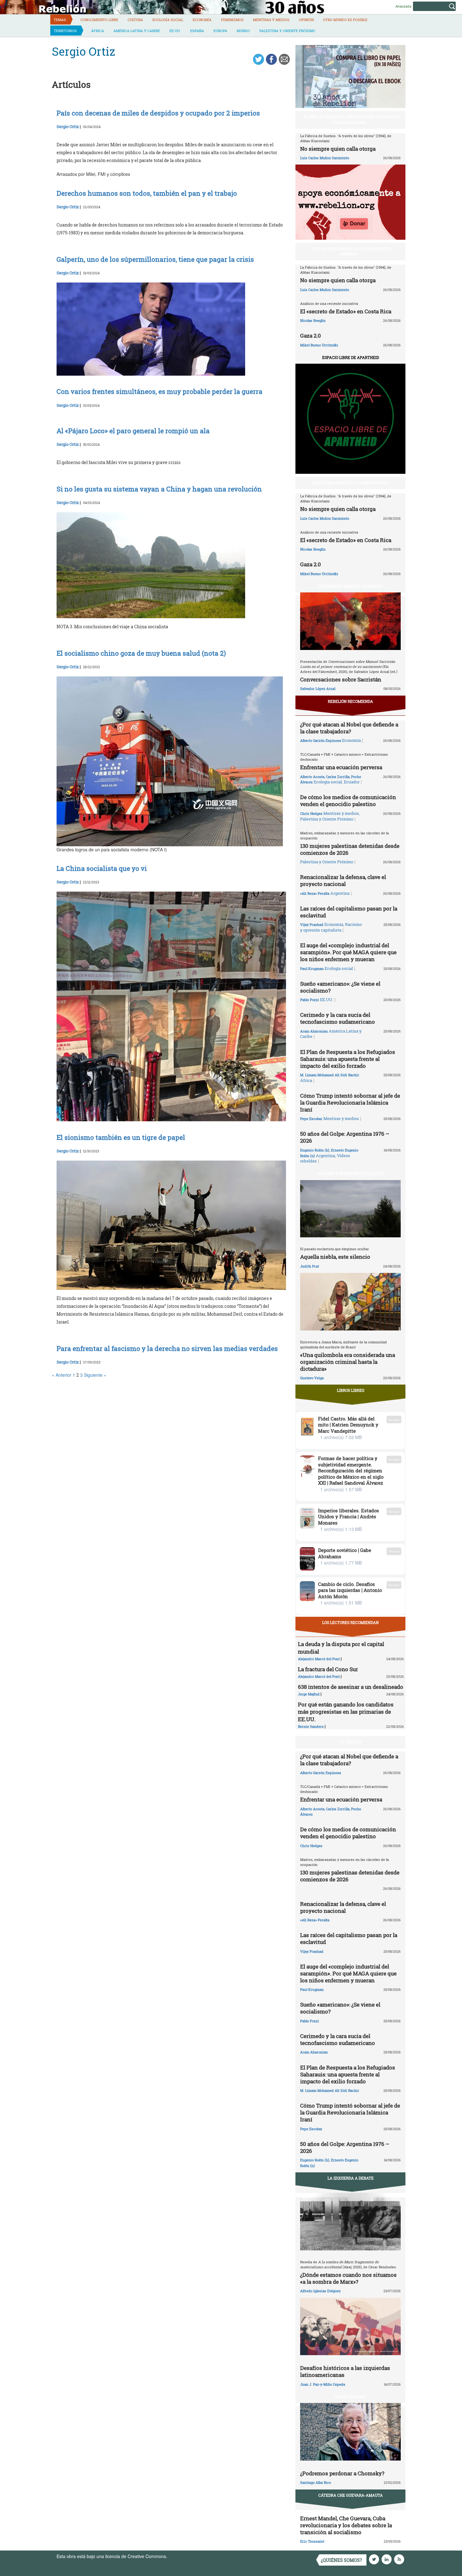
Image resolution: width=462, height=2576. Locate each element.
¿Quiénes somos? (341, 2560)
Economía (202, 20)
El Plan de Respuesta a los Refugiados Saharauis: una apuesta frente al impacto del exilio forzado (348, 1059)
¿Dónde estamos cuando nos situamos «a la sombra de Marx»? (348, 2278)
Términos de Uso (185, 2556)
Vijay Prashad (312, 924)
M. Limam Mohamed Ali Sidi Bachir (330, 1075)
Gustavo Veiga (312, 1378)
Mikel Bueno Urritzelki (319, 345)
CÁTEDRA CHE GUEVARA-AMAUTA (351, 2495)
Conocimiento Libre (99, 20)
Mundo (243, 31)
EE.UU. (175, 31)
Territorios (65, 31)
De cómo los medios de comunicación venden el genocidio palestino (348, 801)
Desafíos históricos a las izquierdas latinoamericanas (345, 2371)
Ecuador (352, 782)
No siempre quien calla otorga (338, 149)
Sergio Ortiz (68, 126)
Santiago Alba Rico (316, 2482)
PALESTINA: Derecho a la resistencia (350, 483)
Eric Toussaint (312, 2541)
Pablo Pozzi (310, 1000)
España (197, 31)
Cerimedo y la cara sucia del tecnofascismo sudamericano (338, 1018)
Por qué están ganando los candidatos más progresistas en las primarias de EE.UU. (346, 1712)
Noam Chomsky (350, 2397)
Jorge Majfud (309, 1694)
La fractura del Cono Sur (328, 1669)
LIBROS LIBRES (351, 1390)
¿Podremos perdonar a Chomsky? (342, 2473)
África (98, 31)
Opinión (306, 20)
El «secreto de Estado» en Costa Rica (346, 311)
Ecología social (168, 20)
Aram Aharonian (314, 1031)
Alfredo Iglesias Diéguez (320, 2291)
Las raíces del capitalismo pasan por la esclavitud (349, 912)
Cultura (135, 20)
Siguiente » (95, 1375)
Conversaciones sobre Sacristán (341, 679)
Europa (220, 31)
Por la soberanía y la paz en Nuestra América (352, 251)
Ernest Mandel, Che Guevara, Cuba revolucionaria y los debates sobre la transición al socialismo (346, 2525)
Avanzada (403, 6)
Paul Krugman (312, 969)
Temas (60, 20)
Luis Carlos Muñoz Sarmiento (325, 158)
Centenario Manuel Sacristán (350, 586)
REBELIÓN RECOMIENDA (350, 701)
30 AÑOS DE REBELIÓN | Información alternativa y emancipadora (352, 119)
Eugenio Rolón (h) (315, 1150)
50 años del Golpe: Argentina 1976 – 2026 (345, 1137)
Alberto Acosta (312, 777)
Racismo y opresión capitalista (331, 927)
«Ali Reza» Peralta (315, 893)
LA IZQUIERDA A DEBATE (351, 2178)
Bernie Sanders (311, 1726)
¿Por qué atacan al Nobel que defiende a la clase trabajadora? (349, 728)
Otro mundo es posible (345, 20)
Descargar (394, 1420)
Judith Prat (310, 1266)
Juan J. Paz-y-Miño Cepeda (323, 2384)
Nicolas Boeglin (313, 320)
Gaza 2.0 (311, 336)
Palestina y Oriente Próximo (287, 31)
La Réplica (351, 1742)
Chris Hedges (311, 813)
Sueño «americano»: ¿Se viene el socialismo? (340, 987)
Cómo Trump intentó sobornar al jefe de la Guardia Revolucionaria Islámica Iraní (350, 1103)
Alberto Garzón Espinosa (321, 740)
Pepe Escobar (311, 1119)
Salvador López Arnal (318, 689)
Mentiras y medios (271, 20)
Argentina (340, 893)
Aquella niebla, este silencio (335, 1257)
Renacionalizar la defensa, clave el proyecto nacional (343, 880)
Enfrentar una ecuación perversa (341, 767)
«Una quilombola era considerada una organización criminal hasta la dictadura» (348, 1362)
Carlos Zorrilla (338, 777)
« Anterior (62, 1375)
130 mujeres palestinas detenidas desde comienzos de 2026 (350, 849)
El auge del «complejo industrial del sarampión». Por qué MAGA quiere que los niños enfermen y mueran (348, 952)
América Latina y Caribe (137, 31)
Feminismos (232, 20)
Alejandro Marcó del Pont (319, 1659)
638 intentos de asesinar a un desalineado (351, 1687)
